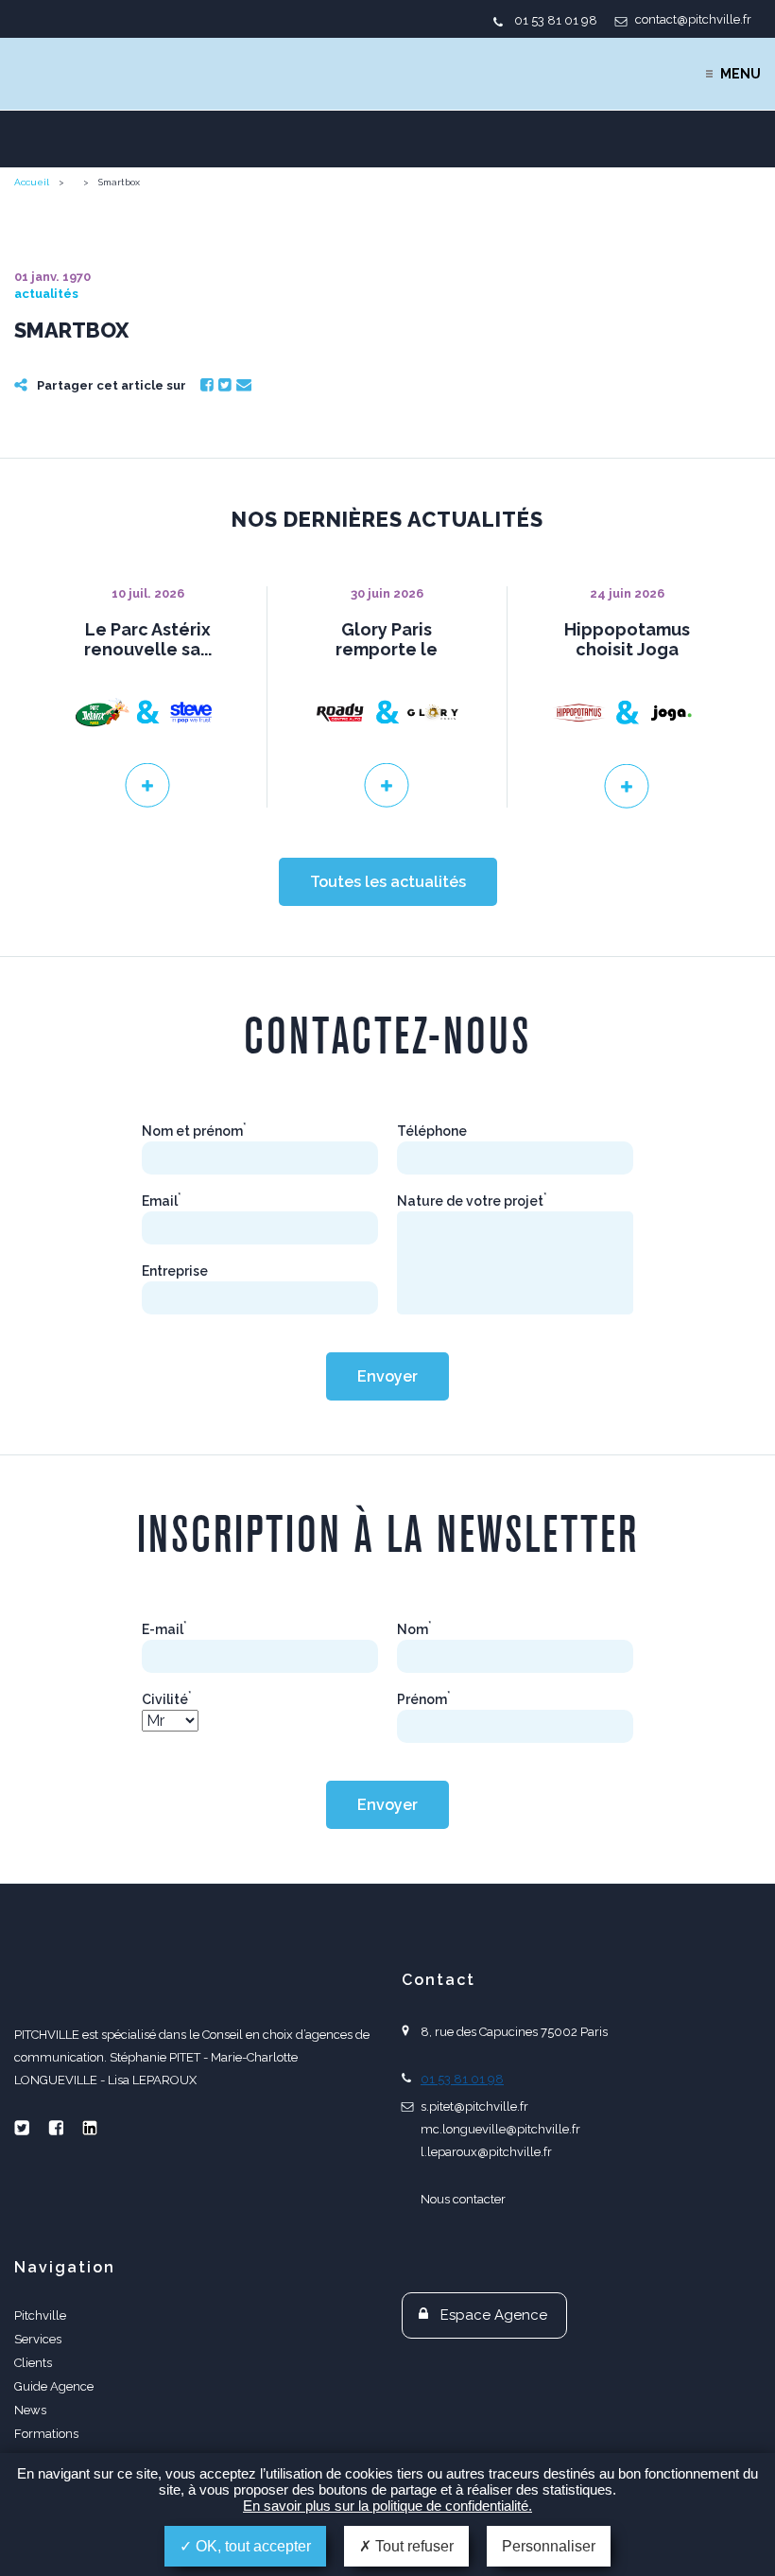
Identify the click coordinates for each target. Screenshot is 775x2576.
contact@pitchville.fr (693, 19)
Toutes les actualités (388, 882)
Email (244, 385)
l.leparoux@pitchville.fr (486, 2152)
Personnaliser (549, 2546)
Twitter (225, 385)
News (30, 2410)
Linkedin (90, 2128)
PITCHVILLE (91, 74)
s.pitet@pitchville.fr (474, 2106)
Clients (33, 2363)
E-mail (164, 1629)
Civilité (167, 1699)
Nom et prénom (194, 1131)
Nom (414, 1629)
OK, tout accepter (251, 2546)
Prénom (424, 1699)
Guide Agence (54, 2386)
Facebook (207, 385)
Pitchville (40, 2315)
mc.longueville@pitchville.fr (500, 2129)
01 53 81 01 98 (556, 20)
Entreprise (175, 1271)
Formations (46, 2434)
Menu (741, 74)
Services (38, 2339)
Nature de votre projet (472, 1201)
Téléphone (432, 1131)
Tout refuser (413, 2546)
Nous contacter (463, 2199)
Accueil (32, 182)
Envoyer (387, 1376)
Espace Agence (494, 2315)
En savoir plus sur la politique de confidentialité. (387, 2506)
